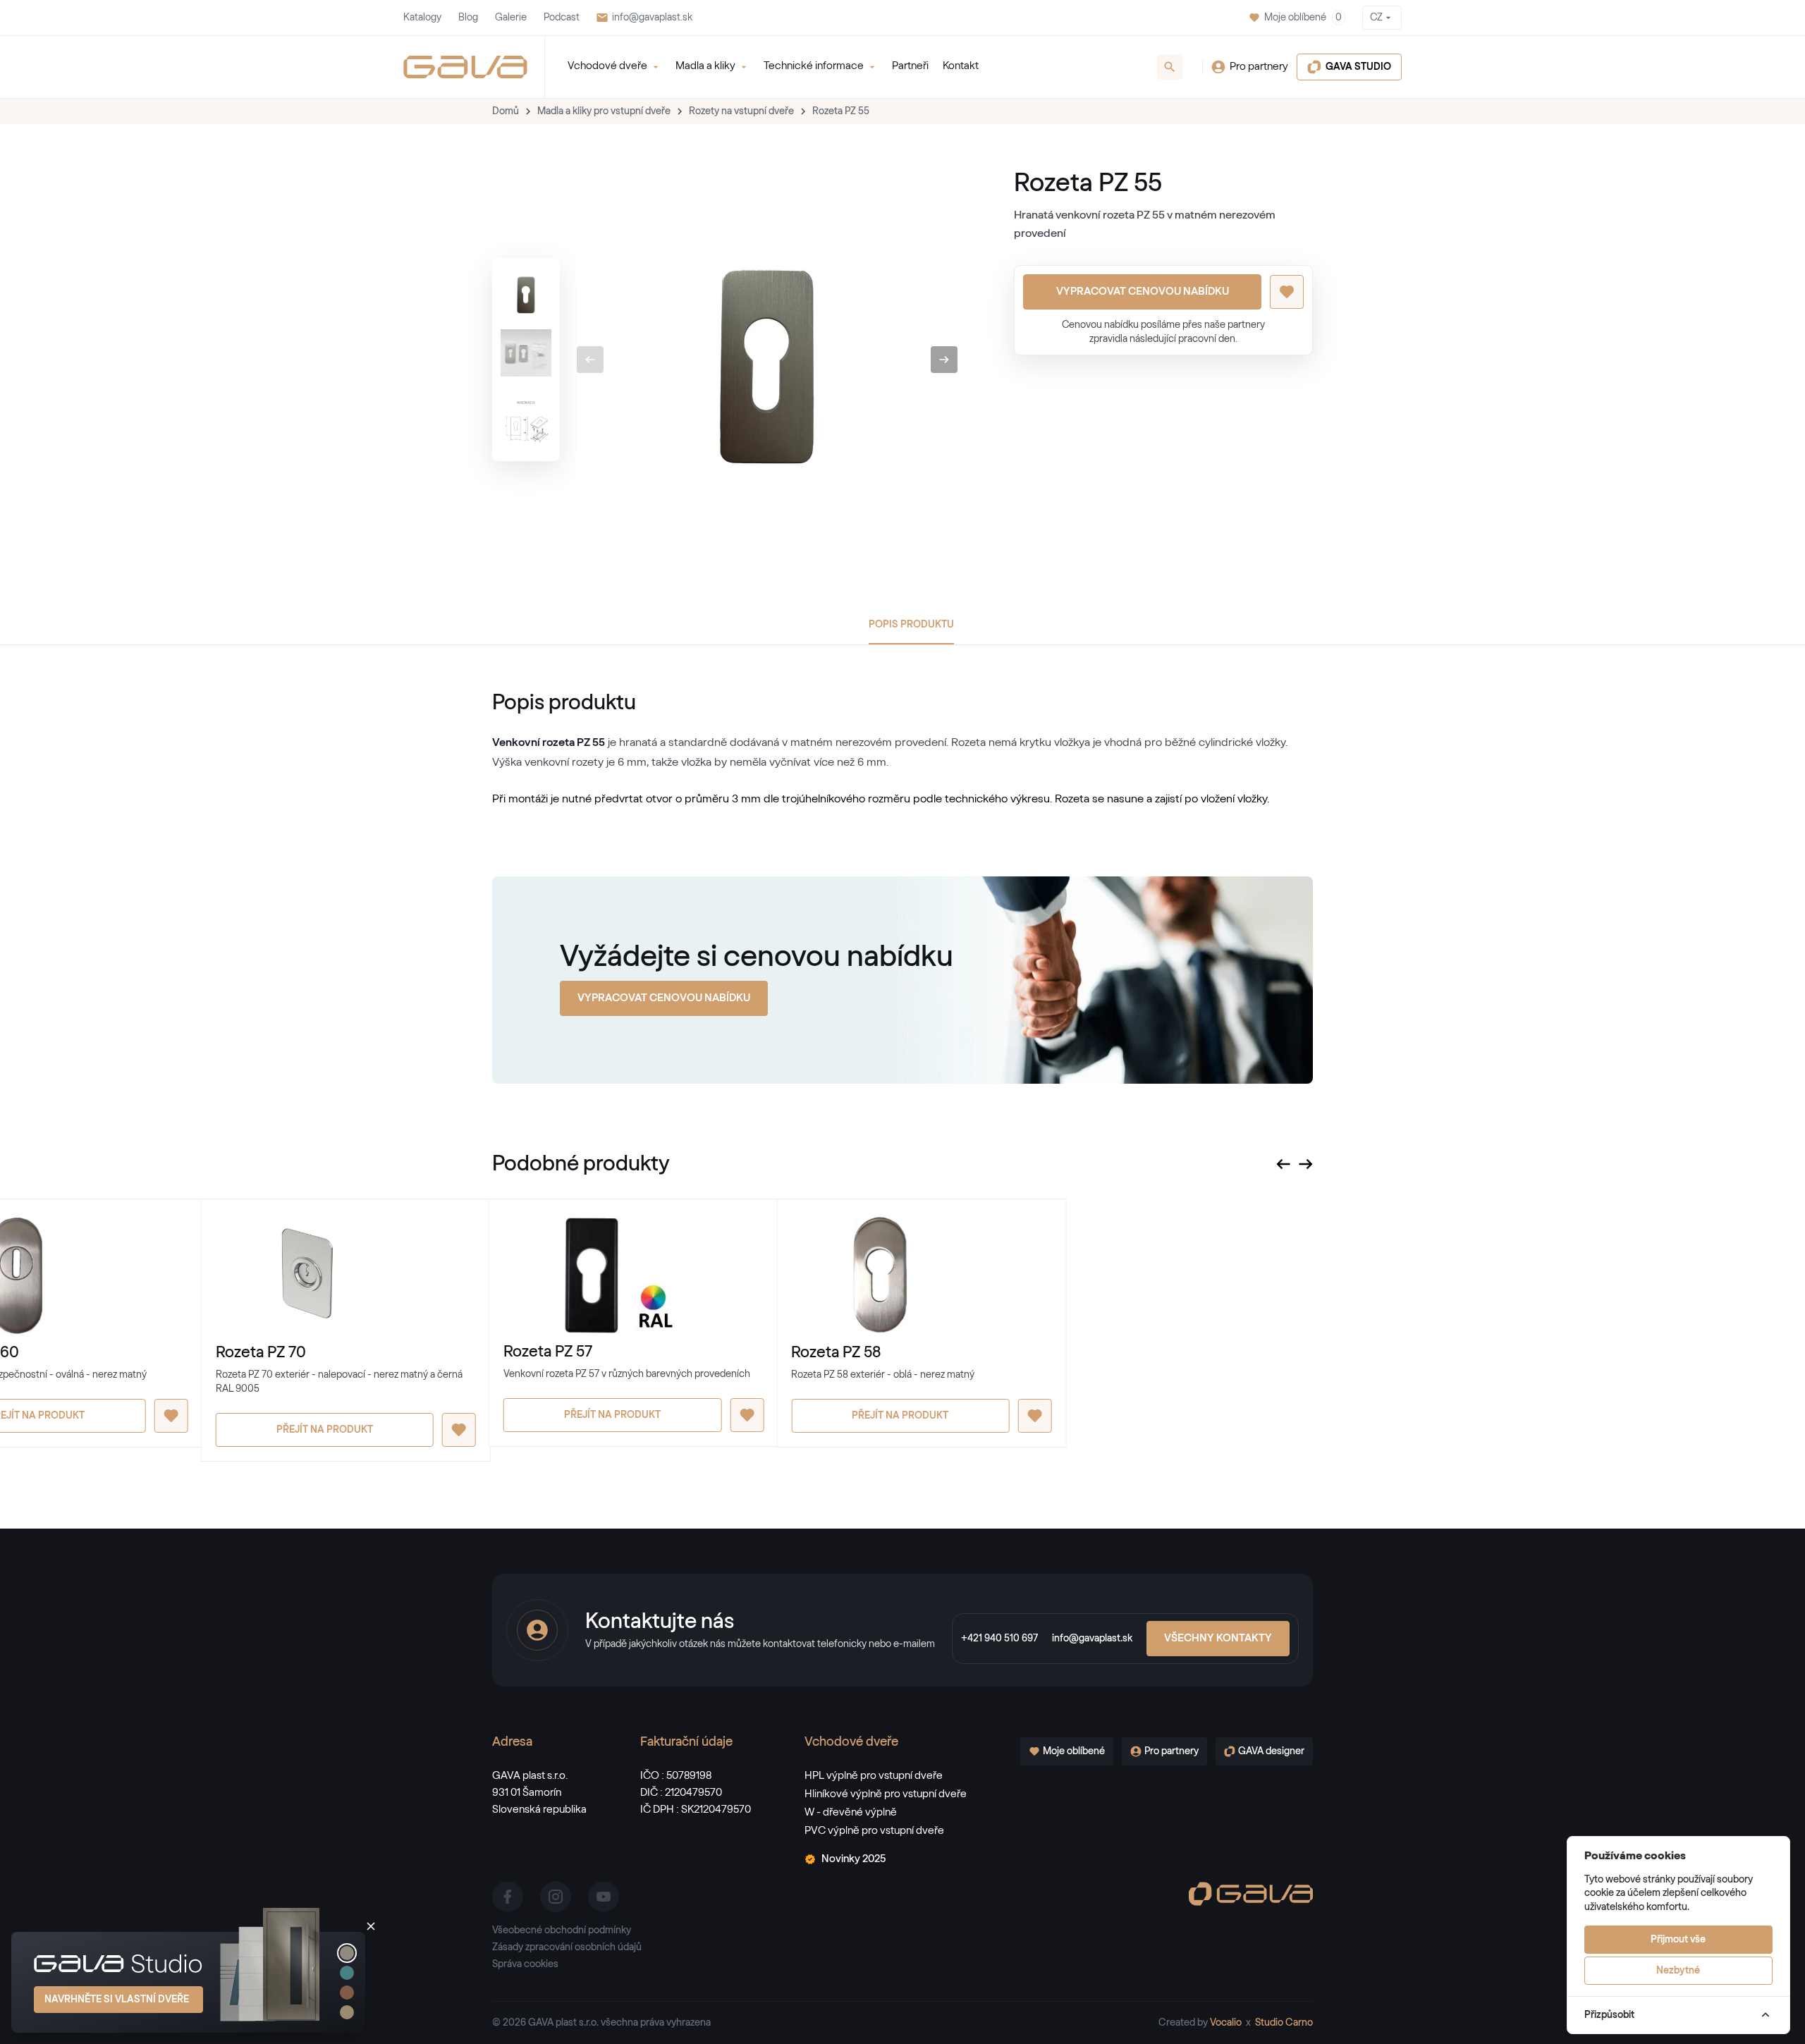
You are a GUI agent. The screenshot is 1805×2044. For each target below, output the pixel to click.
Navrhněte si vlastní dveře (117, 2000)
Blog (468, 18)
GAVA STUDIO (1358, 67)
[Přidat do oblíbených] (1287, 292)
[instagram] (556, 1897)
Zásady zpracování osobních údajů (567, 1947)
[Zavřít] (371, 1926)
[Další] (944, 360)
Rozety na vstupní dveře (741, 111)
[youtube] (604, 1897)
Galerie (511, 18)
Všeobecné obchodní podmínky (562, 1930)
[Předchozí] (590, 360)
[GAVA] (465, 67)
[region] (526, 360)
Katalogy (422, 18)
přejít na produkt (325, 1430)
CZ (1376, 18)
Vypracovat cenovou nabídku (1143, 292)
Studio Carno (1284, 2023)
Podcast (562, 18)
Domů (506, 111)
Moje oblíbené (1303, 18)
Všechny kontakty (1218, 1638)
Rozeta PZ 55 (841, 111)
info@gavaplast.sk (652, 18)
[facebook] (508, 1897)
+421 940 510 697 (999, 1639)
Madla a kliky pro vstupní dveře (604, 111)
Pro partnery (1259, 67)
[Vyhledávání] (1170, 67)
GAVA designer (1271, 1751)
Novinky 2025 (853, 1859)
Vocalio (1226, 2023)
